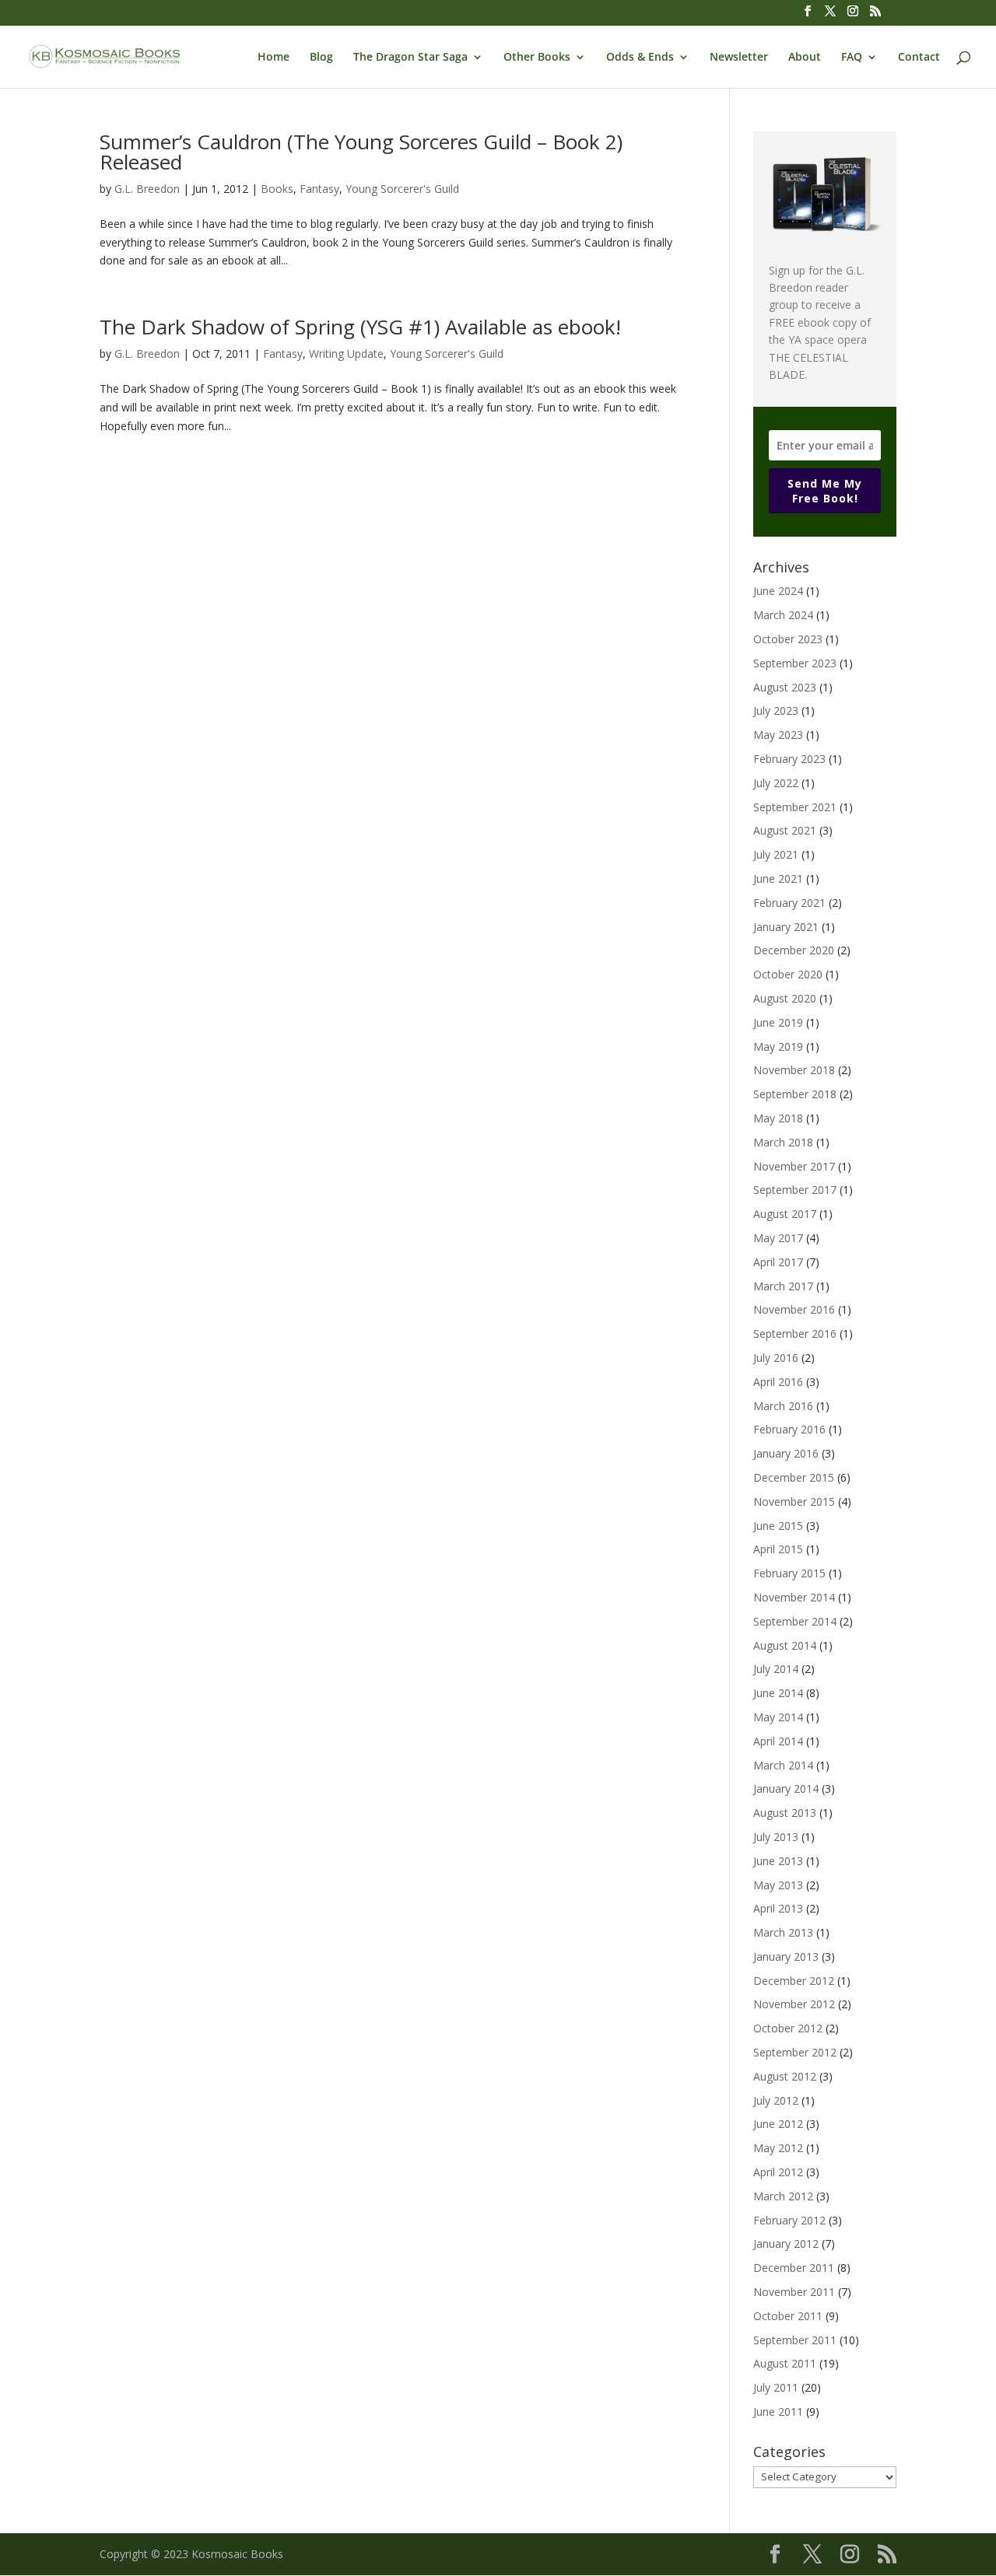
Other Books (537, 58)
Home (274, 58)
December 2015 (794, 1477)
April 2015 (778, 1549)
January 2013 (786, 1956)
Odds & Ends (640, 58)
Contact (919, 58)
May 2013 (778, 1885)
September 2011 (795, 2340)
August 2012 (785, 2076)
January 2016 (786, 1453)
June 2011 (778, 2411)
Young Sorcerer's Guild (402, 189)
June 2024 (778, 591)
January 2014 (786, 1788)
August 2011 (785, 2363)
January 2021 (786, 927)
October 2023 (788, 639)
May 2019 (778, 1046)
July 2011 (776, 2387)
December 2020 (794, 950)
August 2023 (785, 687)
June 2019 (778, 1022)
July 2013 (776, 1837)
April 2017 (778, 1262)
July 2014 (776, 1669)
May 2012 (778, 2148)
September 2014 (795, 1621)
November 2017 (794, 1166)
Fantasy (319, 189)
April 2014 (778, 1741)
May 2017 (778, 1238)
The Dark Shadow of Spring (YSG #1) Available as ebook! (360, 327)
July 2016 (776, 1358)
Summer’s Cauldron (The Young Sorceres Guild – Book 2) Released (361, 152)
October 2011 (788, 2316)
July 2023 (776, 710)
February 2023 (789, 759)
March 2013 (783, 1932)
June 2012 (778, 2124)
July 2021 (776, 854)
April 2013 (778, 1908)
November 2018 (794, 1070)
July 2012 (776, 2100)
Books (277, 189)
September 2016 (795, 1333)
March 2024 (783, 615)
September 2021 (795, 807)
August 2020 (785, 998)
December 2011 (794, 2268)
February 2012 (789, 2220)
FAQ (852, 58)
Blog (321, 58)
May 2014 (778, 1717)
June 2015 (778, 1526)
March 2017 (783, 1286)
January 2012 (786, 2243)
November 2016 (794, 1309)
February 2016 (789, 1429)
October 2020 (788, 974)
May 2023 (778, 735)
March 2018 (783, 1142)
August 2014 (785, 1645)
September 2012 (795, 2052)
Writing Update (346, 353)
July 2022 (776, 783)
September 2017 (795, 1190)
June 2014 (778, 1693)
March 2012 (783, 2196)
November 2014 (794, 1597)
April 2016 (778, 1382)
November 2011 (794, 2292)
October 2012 (788, 2028)
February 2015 (789, 1573)
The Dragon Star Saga (410, 58)
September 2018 (795, 1094)
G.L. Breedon (147, 189)
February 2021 (789, 903)
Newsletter (739, 58)
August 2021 (785, 830)
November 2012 (794, 2004)
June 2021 (778, 878)
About (805, 58)
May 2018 (778, 1118)
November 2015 (794, 1501)
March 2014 (783, 1765)
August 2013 (785, 1813)
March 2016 (783, 1406)
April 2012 (778, 2172)
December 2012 (794, 1981)
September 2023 (795, 663)
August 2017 (785, 1214)
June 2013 (778, 1861)
